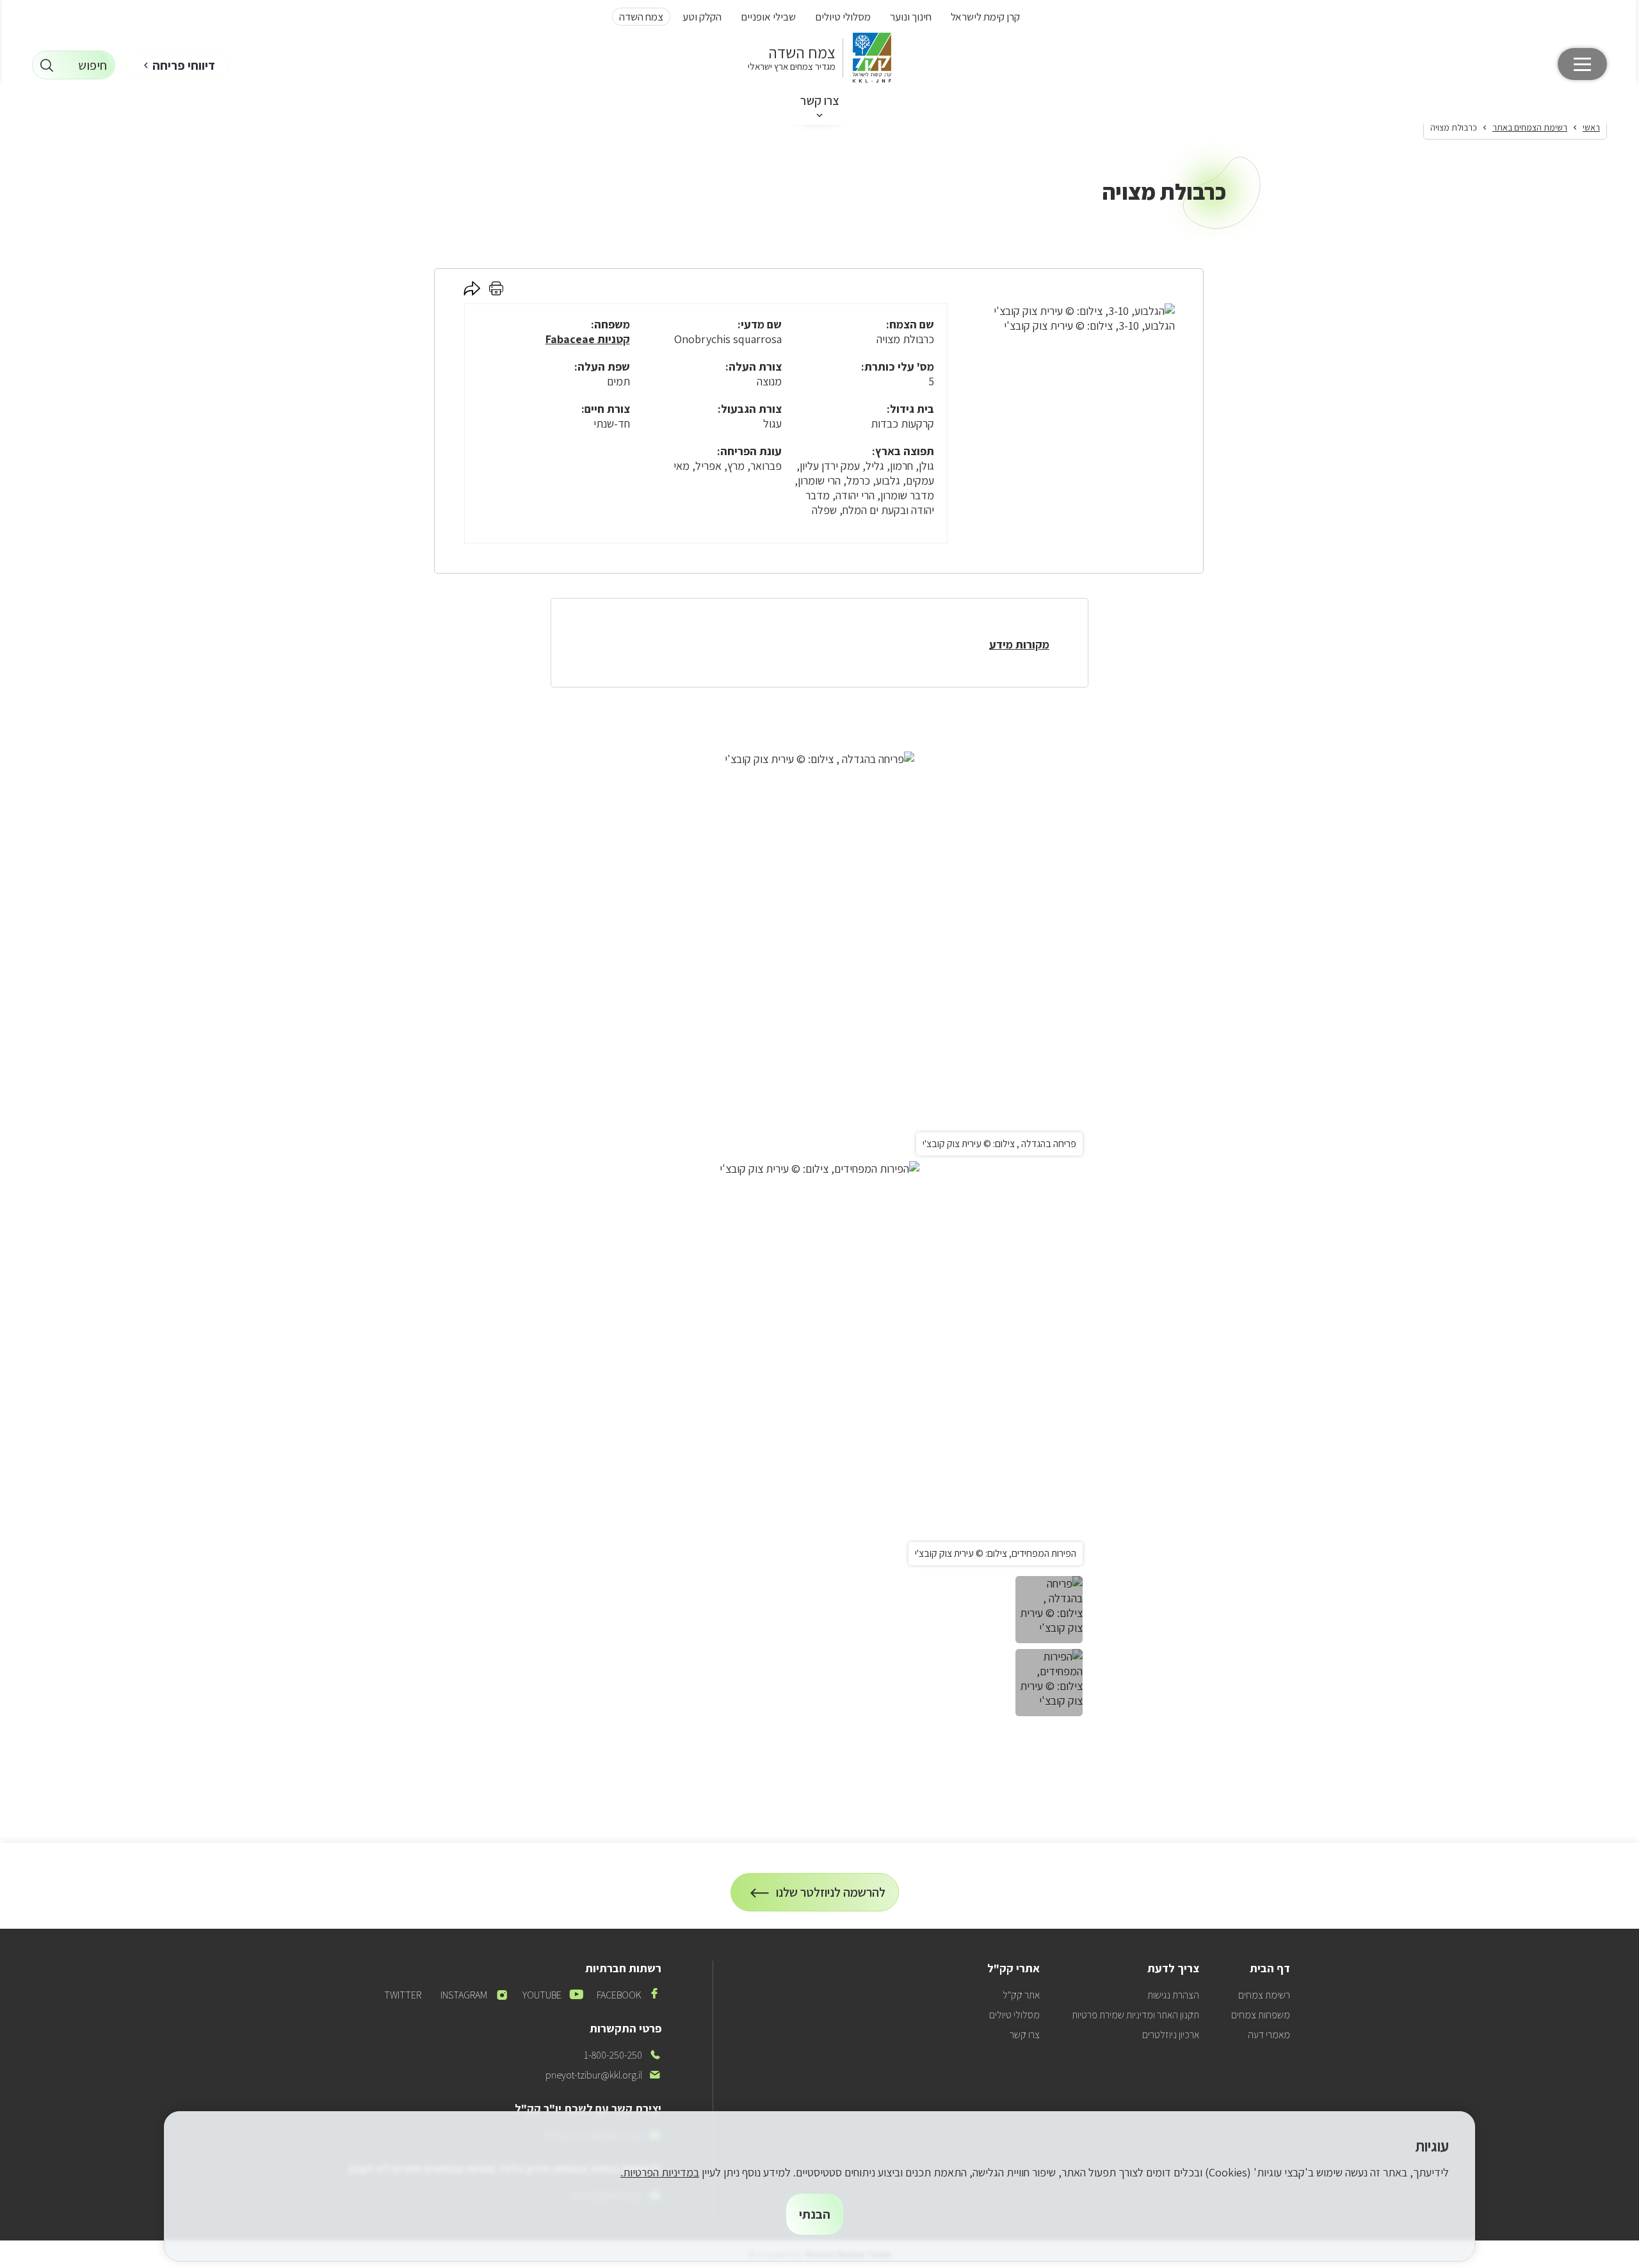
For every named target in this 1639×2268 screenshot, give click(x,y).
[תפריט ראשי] (1582, 64)
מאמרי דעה (1269, 2035)
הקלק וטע (702, 17)
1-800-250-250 (623, 2055)
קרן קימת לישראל (985, 17)
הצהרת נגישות (1173, 1995)
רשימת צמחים (1264, 1995)
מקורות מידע (1019, 644)
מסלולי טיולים (843, 17)
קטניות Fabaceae (588, 339)
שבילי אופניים (768, 17)
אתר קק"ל (1021, 1995)
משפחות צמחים (1261, 2015)
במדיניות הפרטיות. (660, 2172)
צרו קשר (820, 101)
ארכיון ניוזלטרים (1171, 2035)
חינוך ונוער (911, 17)
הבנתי (815, 2214)
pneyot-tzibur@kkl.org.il (603, 2075)
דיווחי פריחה (184, 65)
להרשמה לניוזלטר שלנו (831, 1898)
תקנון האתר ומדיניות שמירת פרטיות (1135, 2015)
